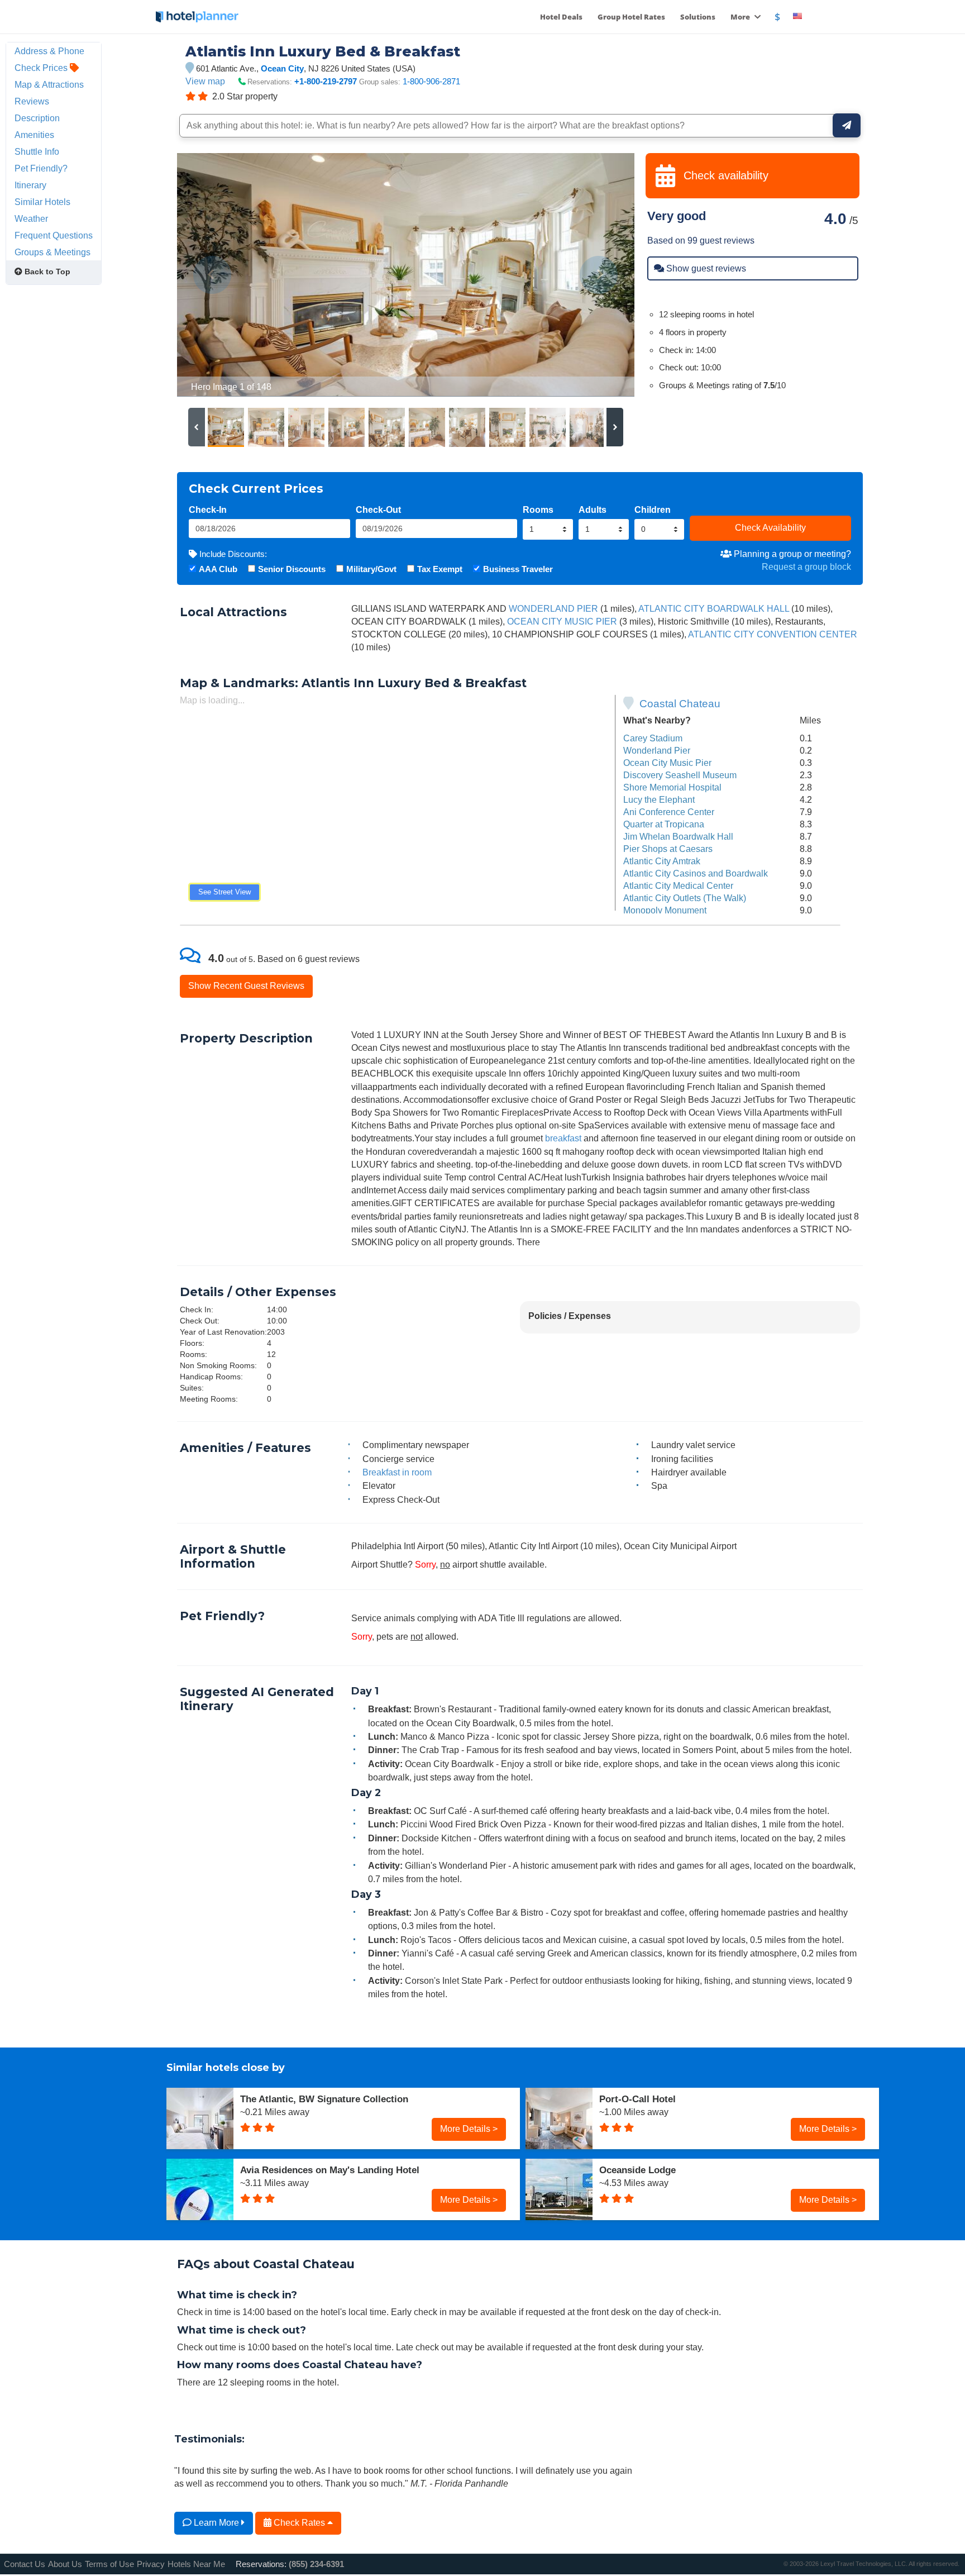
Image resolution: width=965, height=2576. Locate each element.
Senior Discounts (292, 569)
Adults (593, 510)
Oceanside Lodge (637, 2170)
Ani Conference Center (669, 812)
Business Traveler (518, 569)
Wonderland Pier (657, 750)
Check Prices (42, 68)
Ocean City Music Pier (667, 763)
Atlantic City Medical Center (678, 885)
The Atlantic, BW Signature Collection (324, 2099)
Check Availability (770, 527)
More (741, 17)
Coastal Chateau (680, 704)
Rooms (538, 510)
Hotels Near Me (196, 2564)
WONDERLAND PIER (553, 608)
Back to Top (46, 272)
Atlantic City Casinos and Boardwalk (696, 873)
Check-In (208, 510)
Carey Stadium (653, 738)
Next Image (599, 275)
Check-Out (378, 510)
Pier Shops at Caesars (668, 849)
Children (653, 510)
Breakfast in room (397, 1472)
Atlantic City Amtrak (662, 861)
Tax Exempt (440, 569)
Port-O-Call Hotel (637, 2099)
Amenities (34, 135)
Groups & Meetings (52, 252)
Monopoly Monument (665, 910)
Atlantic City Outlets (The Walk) (685, 898)
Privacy (151, 2564)
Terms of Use (109, 2564)
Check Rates (299, 2522)
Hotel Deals (561, 17)
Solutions (698, 17)
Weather (31, 218)
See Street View (224, 892)
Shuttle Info (37, 151)
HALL (778, 608)
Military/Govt (371, 569)
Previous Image (212, 275)
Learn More (216, 2522)
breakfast (563, 1138)
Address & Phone (49, 51)
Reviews (32, 101)
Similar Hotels (42, 202)
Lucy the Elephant (659, 799)
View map (205, 81)
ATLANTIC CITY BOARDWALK (701, 608)
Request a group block (806, 566)
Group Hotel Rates (631, 17)
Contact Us (25, 2564)
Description (37, 118)
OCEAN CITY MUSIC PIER (562, 621)
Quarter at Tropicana (664, 824)
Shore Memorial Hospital (672, 787)
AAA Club (218, 569)
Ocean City (282, 68)
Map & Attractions (49, 84)
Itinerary (30, 185)
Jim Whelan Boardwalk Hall (678, 836)
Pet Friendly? (41, 168)
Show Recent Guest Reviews (246, 985)
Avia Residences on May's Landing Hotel (330, 2170)
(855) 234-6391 (316, 2564)
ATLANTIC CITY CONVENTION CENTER (773, 634)
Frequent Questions (54, 235)
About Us (65, 2564)
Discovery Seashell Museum (680, 775)
